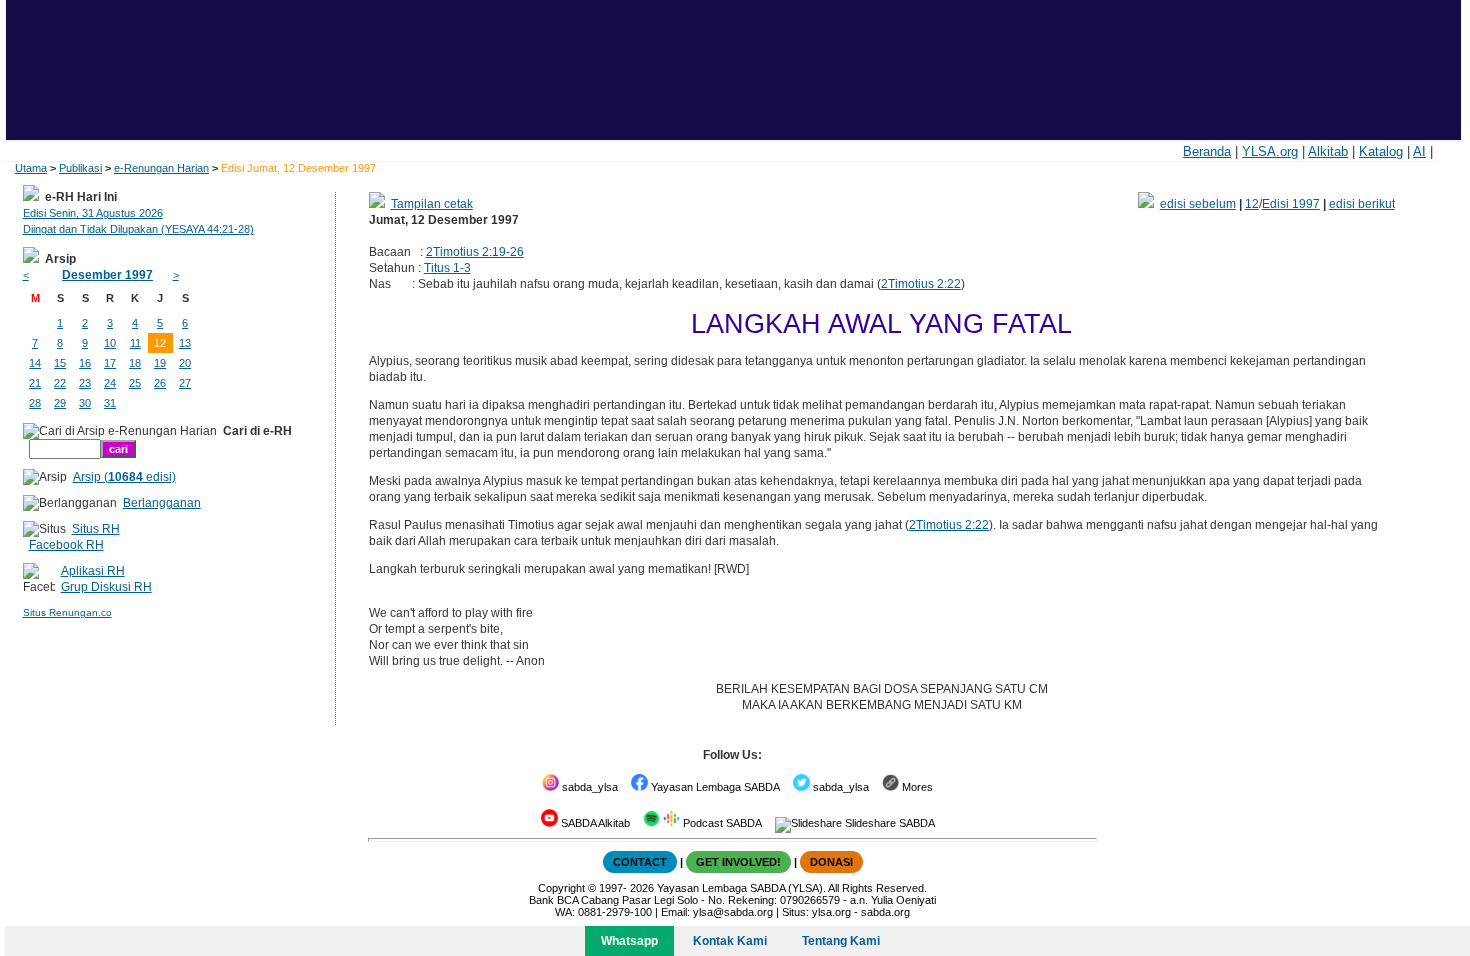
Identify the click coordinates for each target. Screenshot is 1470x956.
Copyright (561, 888)
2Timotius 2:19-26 (475, 252)
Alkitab (1328, 151)
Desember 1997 (107, 275)
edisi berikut (1362, 204)
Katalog (1381, 151)
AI (1419, 151)
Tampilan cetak (432, 204)
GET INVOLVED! (738, 862)
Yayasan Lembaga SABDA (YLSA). (741, 888)
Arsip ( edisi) (124, 477)
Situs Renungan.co (67, 612)
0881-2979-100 (615, 912)
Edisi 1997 (1291, 204)
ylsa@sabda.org (733, 912)
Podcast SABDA (721, 823)
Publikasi (80, 168)
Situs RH (96, 529)
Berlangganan (162, 503)
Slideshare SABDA (888, 823)
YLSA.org (1270, 151)
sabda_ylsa (588, 787)
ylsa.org (831, 912)
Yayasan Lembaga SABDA (714, 787)
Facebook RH (66, 545)
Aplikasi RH (93, 571)
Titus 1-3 (447, 268)
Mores (916, 787)
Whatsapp (629, 941)
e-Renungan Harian (161, 168)
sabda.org (885, 912)
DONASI (831, 862)
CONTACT (640, 862)
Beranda (1207, 151)
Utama (31, 168)
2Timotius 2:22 (921, 284)
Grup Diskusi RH (106, 587)
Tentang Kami (841, 941)
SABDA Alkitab (594, 823)
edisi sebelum (1198, 204)
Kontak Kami (730, 941)
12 (1252, 204)
